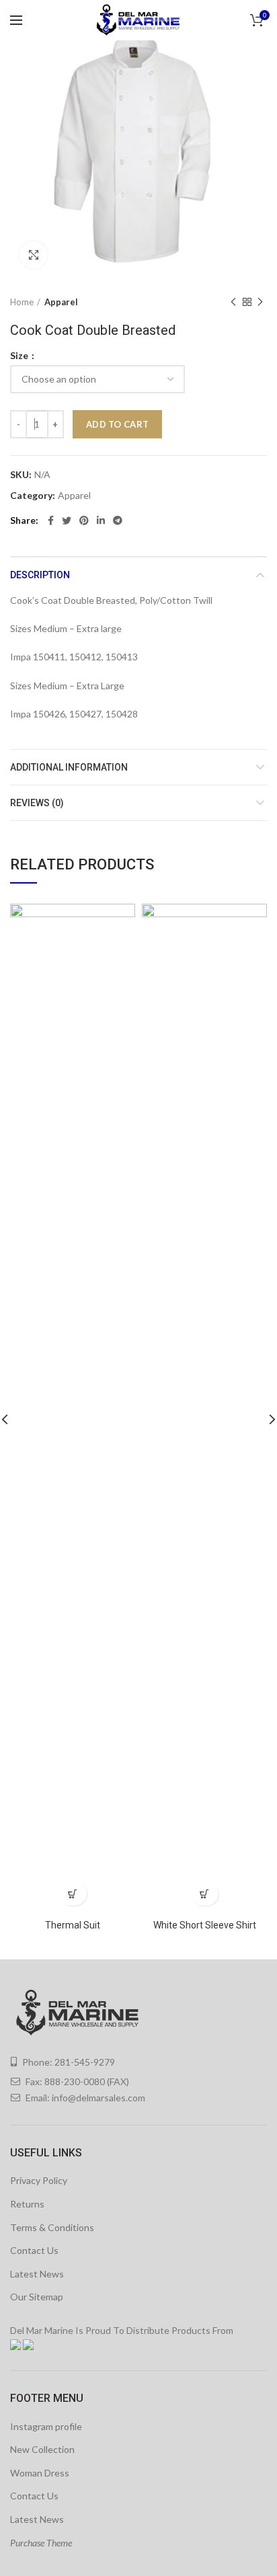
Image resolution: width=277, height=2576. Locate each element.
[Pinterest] (84, 520)
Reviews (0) (37, 803)
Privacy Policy (39, 2180)
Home (22, 302)
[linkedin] (101, 520)
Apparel (61, 302)
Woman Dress (40, 2473)
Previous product (233, 302)
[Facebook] (51, 520)
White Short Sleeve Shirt (205, 1925)
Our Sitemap (37, 2297)
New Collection (42, 2449)
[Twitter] (67, 520)
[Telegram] (118, 520)
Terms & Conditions (52, 2227)
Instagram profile (46, 2426)
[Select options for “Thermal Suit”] (73, 1894)
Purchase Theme (41, 2543)
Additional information (69, 767)
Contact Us (34, 2250)
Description (40, 575)
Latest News (37, 2274)
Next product (260, 302)
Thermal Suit (73, 1925)
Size (20, 356)
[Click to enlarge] (34, 255)
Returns (27, 2204)
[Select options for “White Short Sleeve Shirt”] (205, 1894)
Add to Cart (117, 424)
